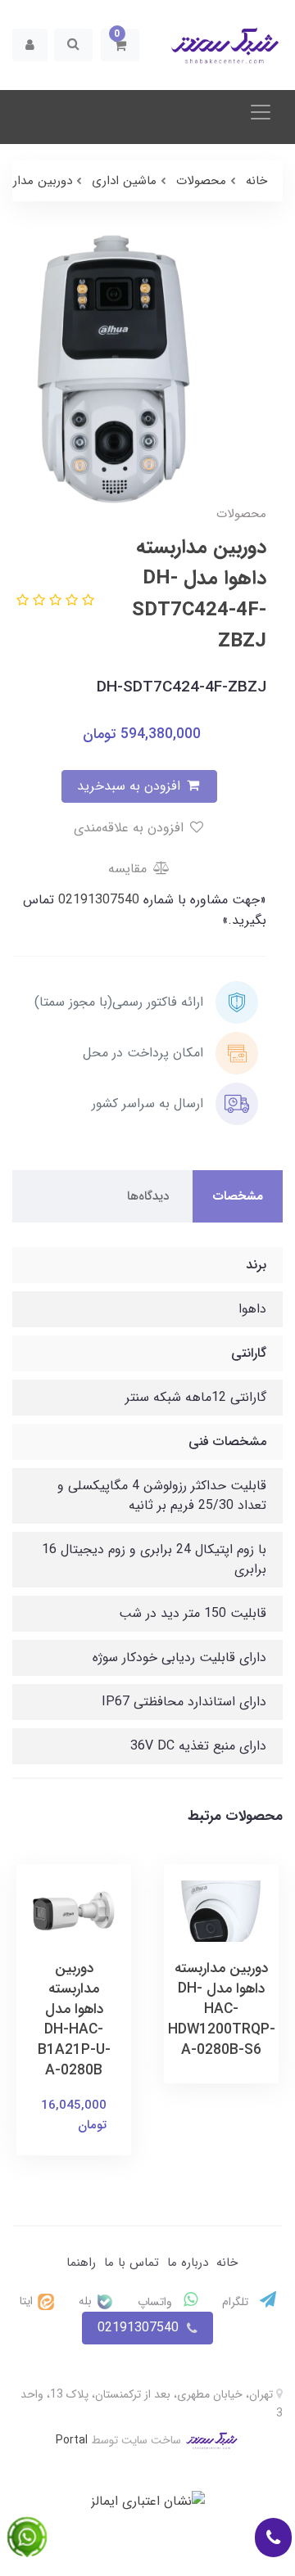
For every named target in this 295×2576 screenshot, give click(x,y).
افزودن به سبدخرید (131, 786)
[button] (120, 45)
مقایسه (129, 869)
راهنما (81, 2263)
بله (87, 2301)
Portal (72, 2440)
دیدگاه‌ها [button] (148, 1196)
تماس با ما (132, 2263)
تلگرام (237, 2302)
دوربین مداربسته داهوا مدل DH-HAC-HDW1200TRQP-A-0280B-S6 (222, 2009)
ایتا (28, 2301)
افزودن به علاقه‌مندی (131, 828)
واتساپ (157, 2302)
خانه (227, 2263)
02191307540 (97, 900)
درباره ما (188, 2263)
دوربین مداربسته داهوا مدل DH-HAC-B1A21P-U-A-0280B (74, 2020)
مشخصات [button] (238, 1196)
